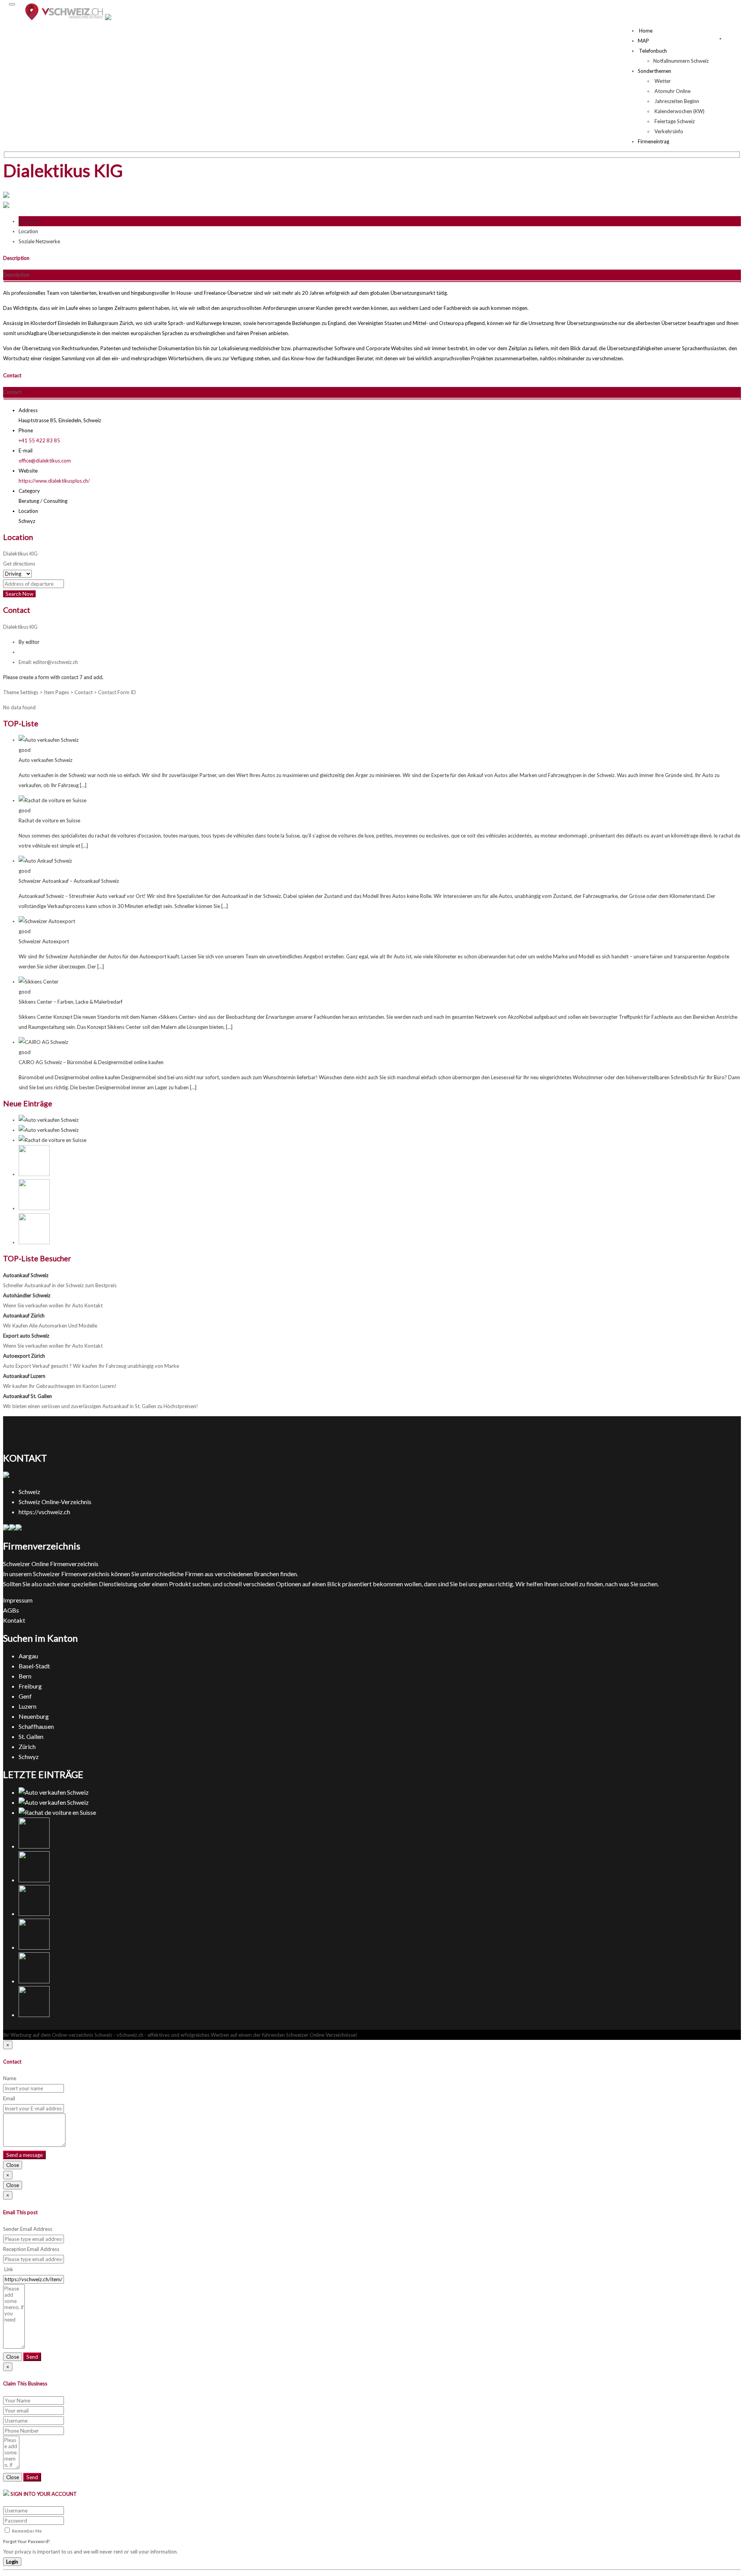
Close (13, 2165)
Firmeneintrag (654, 141)
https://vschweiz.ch (44, 1512)
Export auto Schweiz (26, 1336)
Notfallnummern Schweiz (681, 61)
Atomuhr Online (672, 91)
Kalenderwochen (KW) (679, 111)
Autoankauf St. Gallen (28, 1396)
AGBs (11, 1610)
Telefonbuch (652, 51)
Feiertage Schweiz (674, 121)
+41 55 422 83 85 (39, 440)
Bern (25, 1676)
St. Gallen (31, 1736)
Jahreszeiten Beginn (676, 101)
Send (32, 2357)
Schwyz (29, 1757)
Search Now (19, 594)
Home (645, 31)
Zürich (27, 1746)
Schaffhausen (36, 1726)
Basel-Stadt (34, 1666)
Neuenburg (34, 1716)
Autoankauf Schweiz (26, 1275)
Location (28, 231)
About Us (29, 221)
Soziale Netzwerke (39, 241)
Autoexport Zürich (24, 1356)
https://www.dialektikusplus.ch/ (54, 481)
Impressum (18, 1600)
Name (10, 2078)
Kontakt (14, 1620)
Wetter (662, 81)
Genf (25, 1696)
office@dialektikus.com (45, 461)
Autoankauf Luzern (24, 1376)
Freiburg (30, 1686)
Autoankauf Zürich (24, 1316)
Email (9, 2098)
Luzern (28, 1706)
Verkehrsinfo (668, 131)
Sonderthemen (654, 71)
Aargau (28, 1656)
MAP (643, 41)
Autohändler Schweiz (27, 1295)
